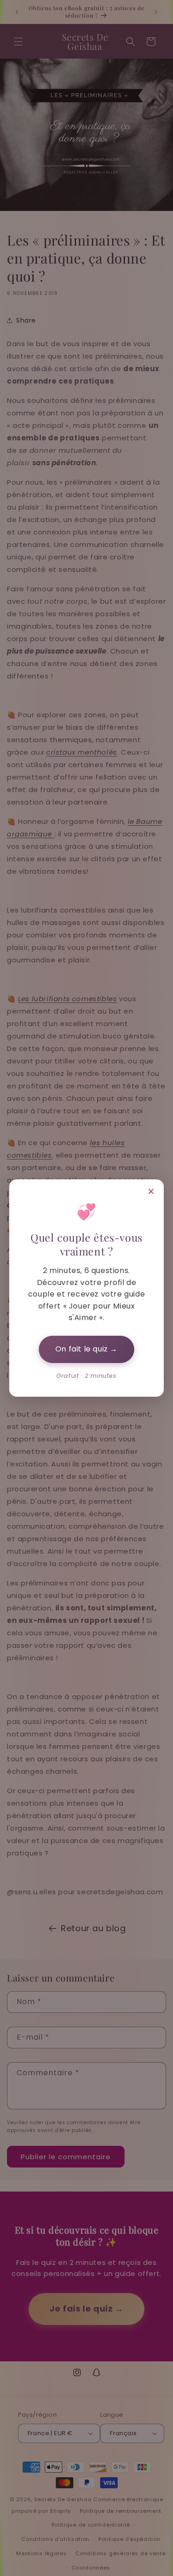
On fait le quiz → (86, 1349)
